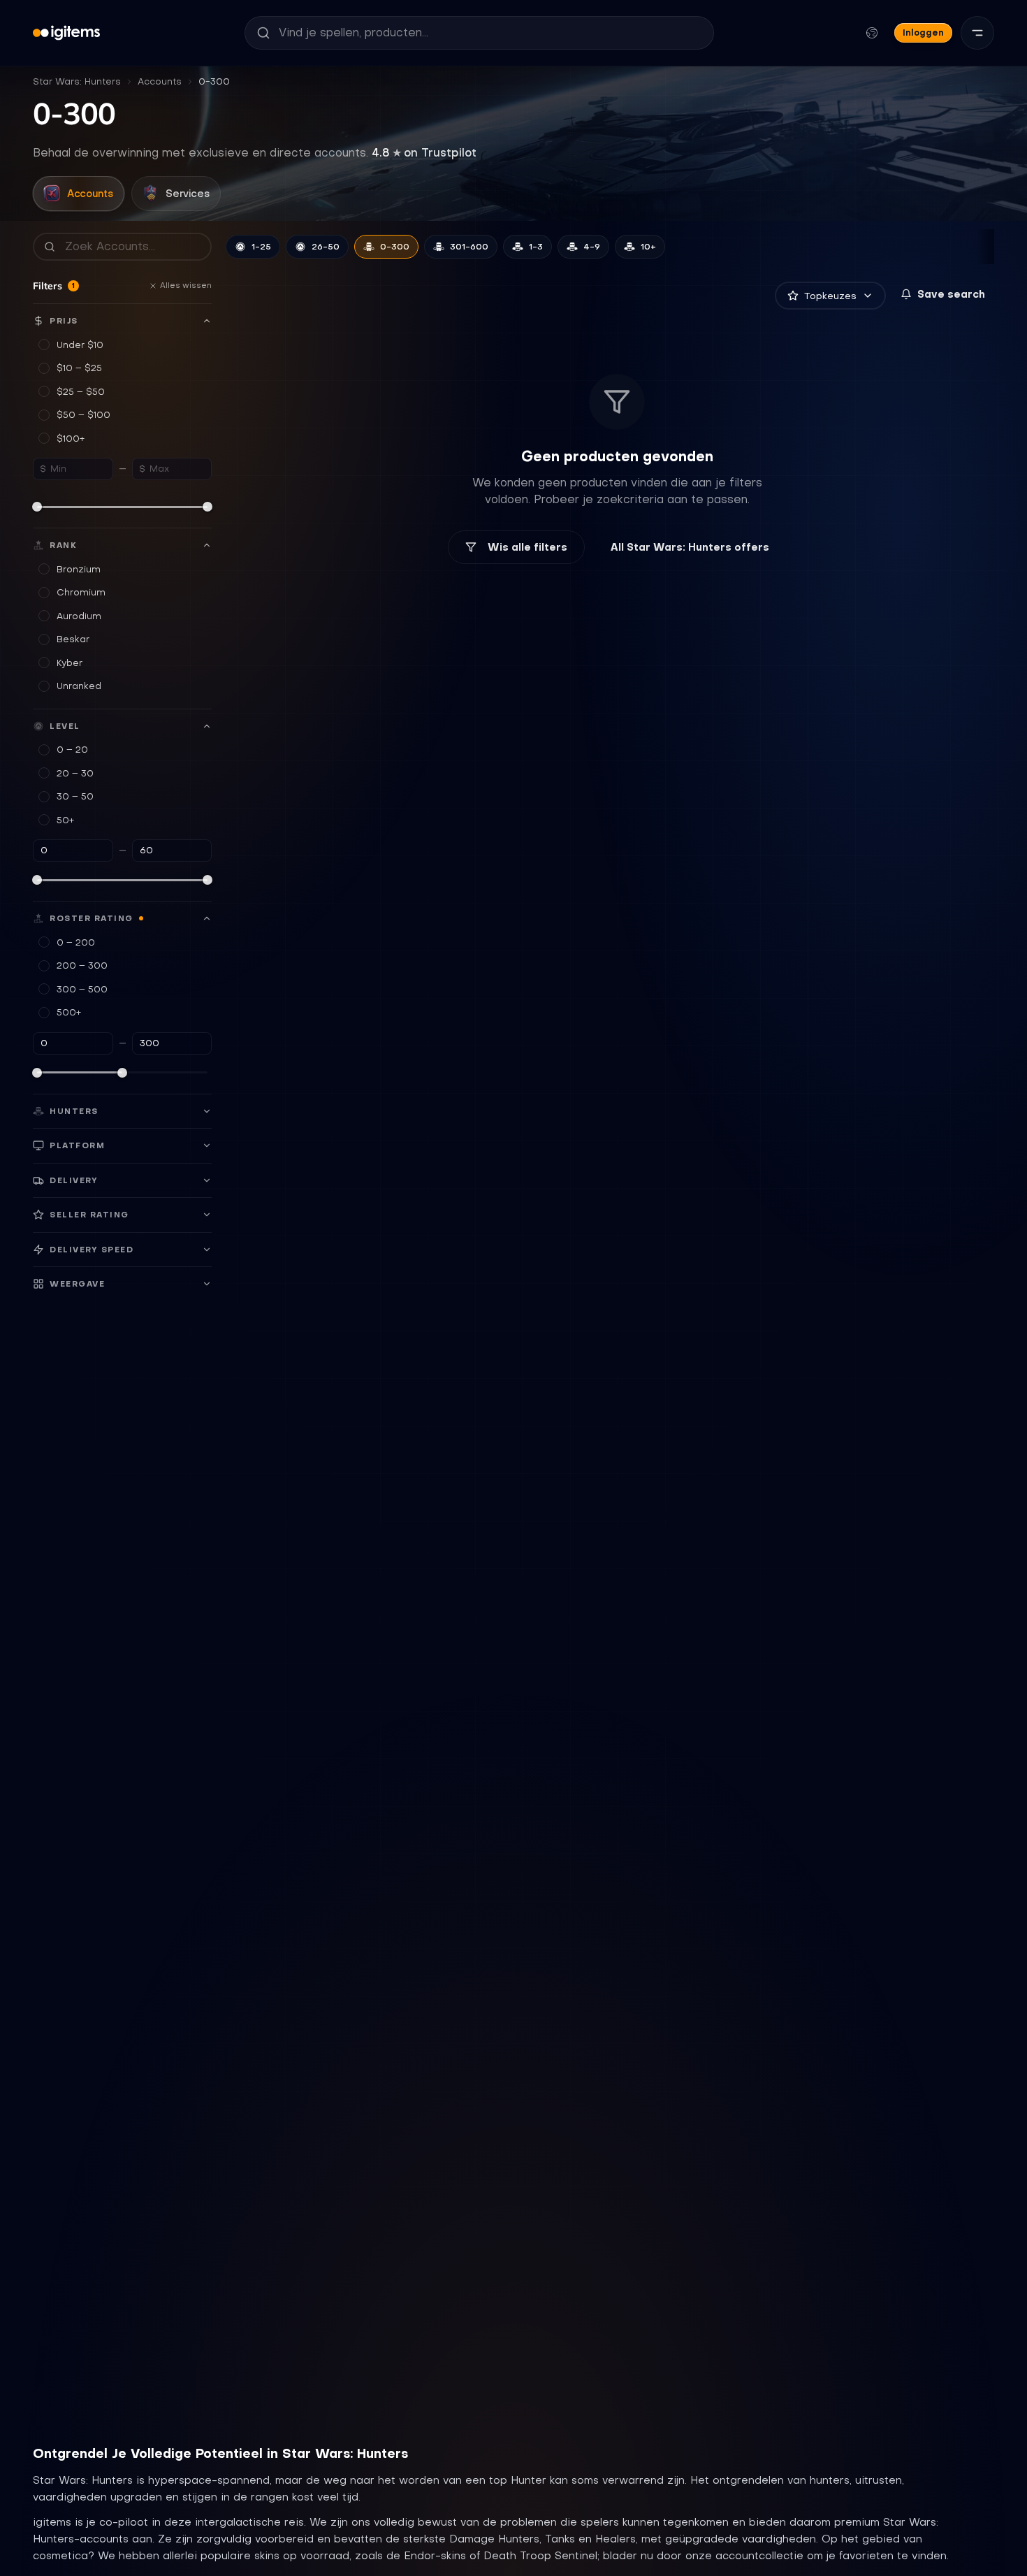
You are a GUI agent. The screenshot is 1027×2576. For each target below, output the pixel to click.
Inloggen (923, 32)
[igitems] (66, 33)
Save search (951, 294)
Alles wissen (186, 285)
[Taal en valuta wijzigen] (872, 33)
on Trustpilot (424, 152)
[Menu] (977, 33)
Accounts (160, 81)
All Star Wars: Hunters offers (690, 547)
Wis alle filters (527, 547)
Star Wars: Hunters (77, 81)
